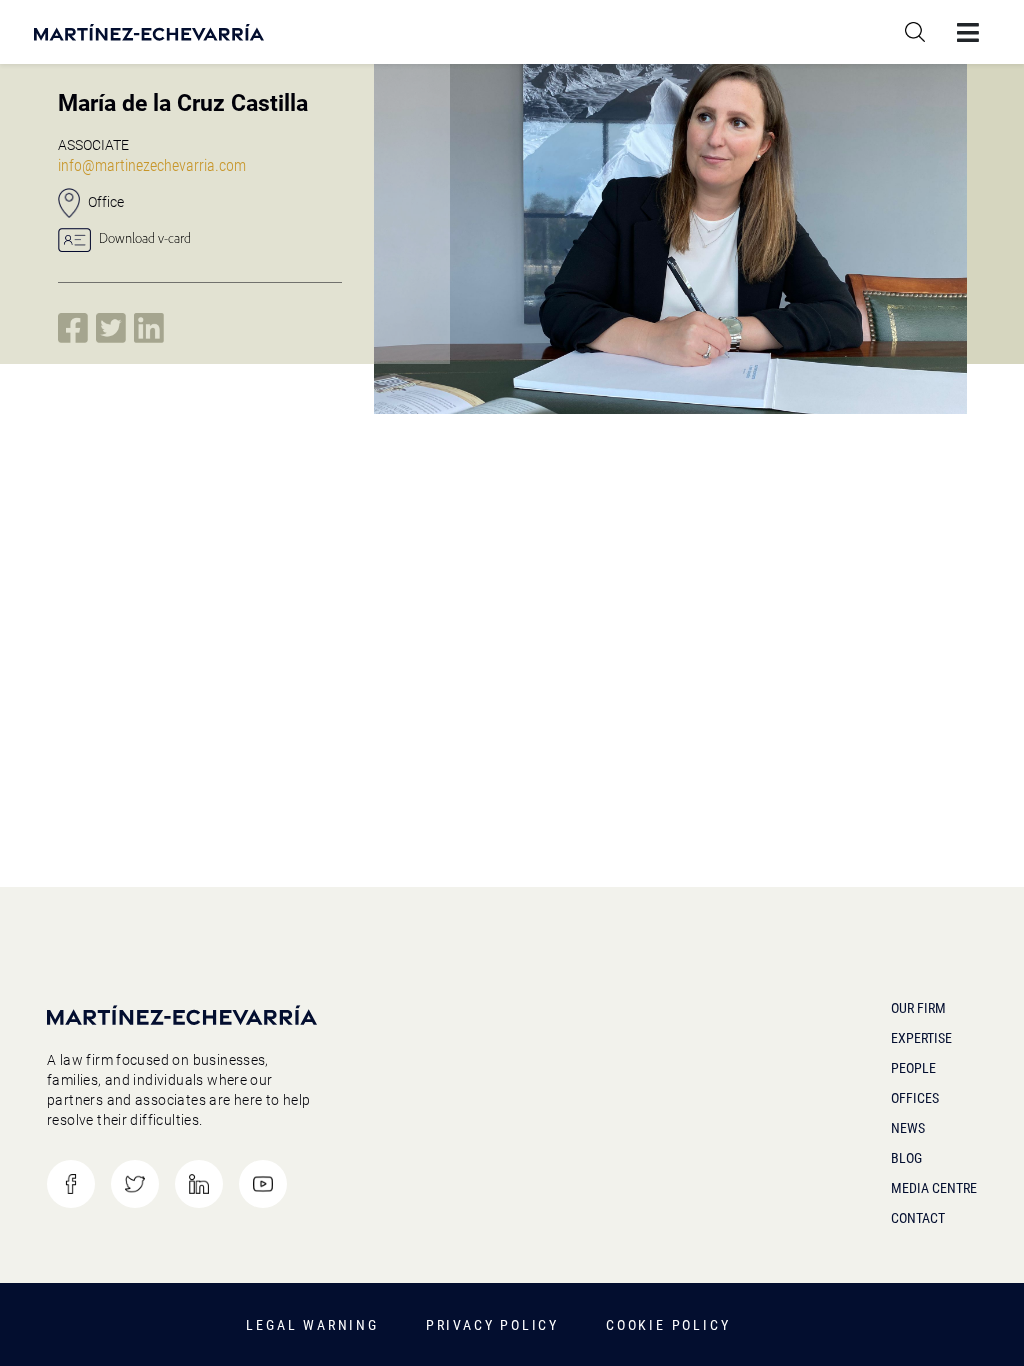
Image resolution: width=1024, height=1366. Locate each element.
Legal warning (312, 1325)
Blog (906, 1158)
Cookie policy (668, 1325)
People (913, 1068)
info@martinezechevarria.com (152, 165)
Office (106, 202)
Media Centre (934, 1188)
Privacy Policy (492, 1325)
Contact (918, 1218)
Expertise (921, 1038)
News (908, 1128)
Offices (915, 1098)
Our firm (918, 1008)
